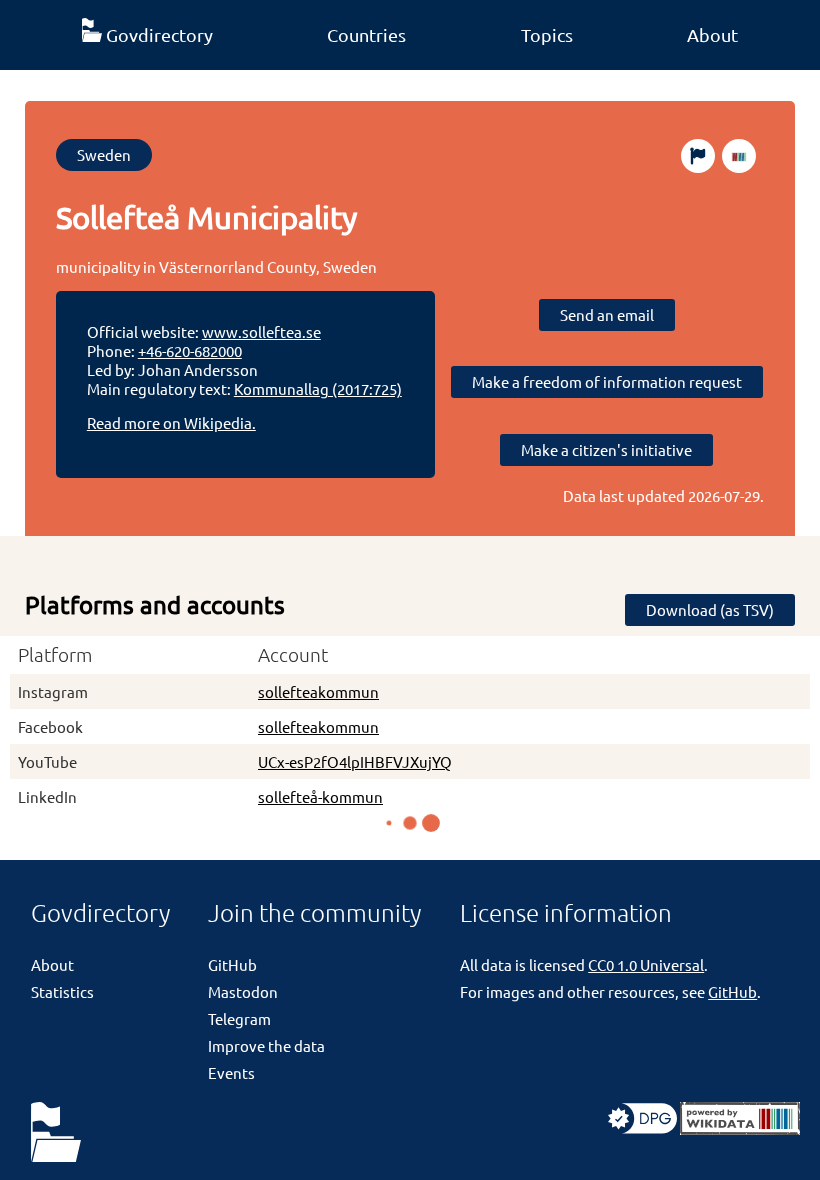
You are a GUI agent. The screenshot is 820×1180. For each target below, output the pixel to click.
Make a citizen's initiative (606, 449)
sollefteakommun (318, 691)
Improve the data (266, 1045)
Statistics (62, 991)
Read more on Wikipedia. (171, 422)
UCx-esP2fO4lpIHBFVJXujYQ (355, 761)
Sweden (104, 154)
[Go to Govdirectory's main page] (56, 1133)
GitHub (232, 964)
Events (231, 1072)
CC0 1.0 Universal (646, 964)
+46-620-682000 (190, 350)
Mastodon (243, 991)
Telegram (239, 1018)
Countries (366, 34)
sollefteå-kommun (320, 796)
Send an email (607, 314)
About (712, 34)
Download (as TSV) (710, 609)
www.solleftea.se (261, 331)
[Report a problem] (698, 156)
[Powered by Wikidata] (740, 1128)
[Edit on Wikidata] (739, 156)
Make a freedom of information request (607, 381)
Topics (547, 34)
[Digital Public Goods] (642, 1128)
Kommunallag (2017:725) (318, 388)
